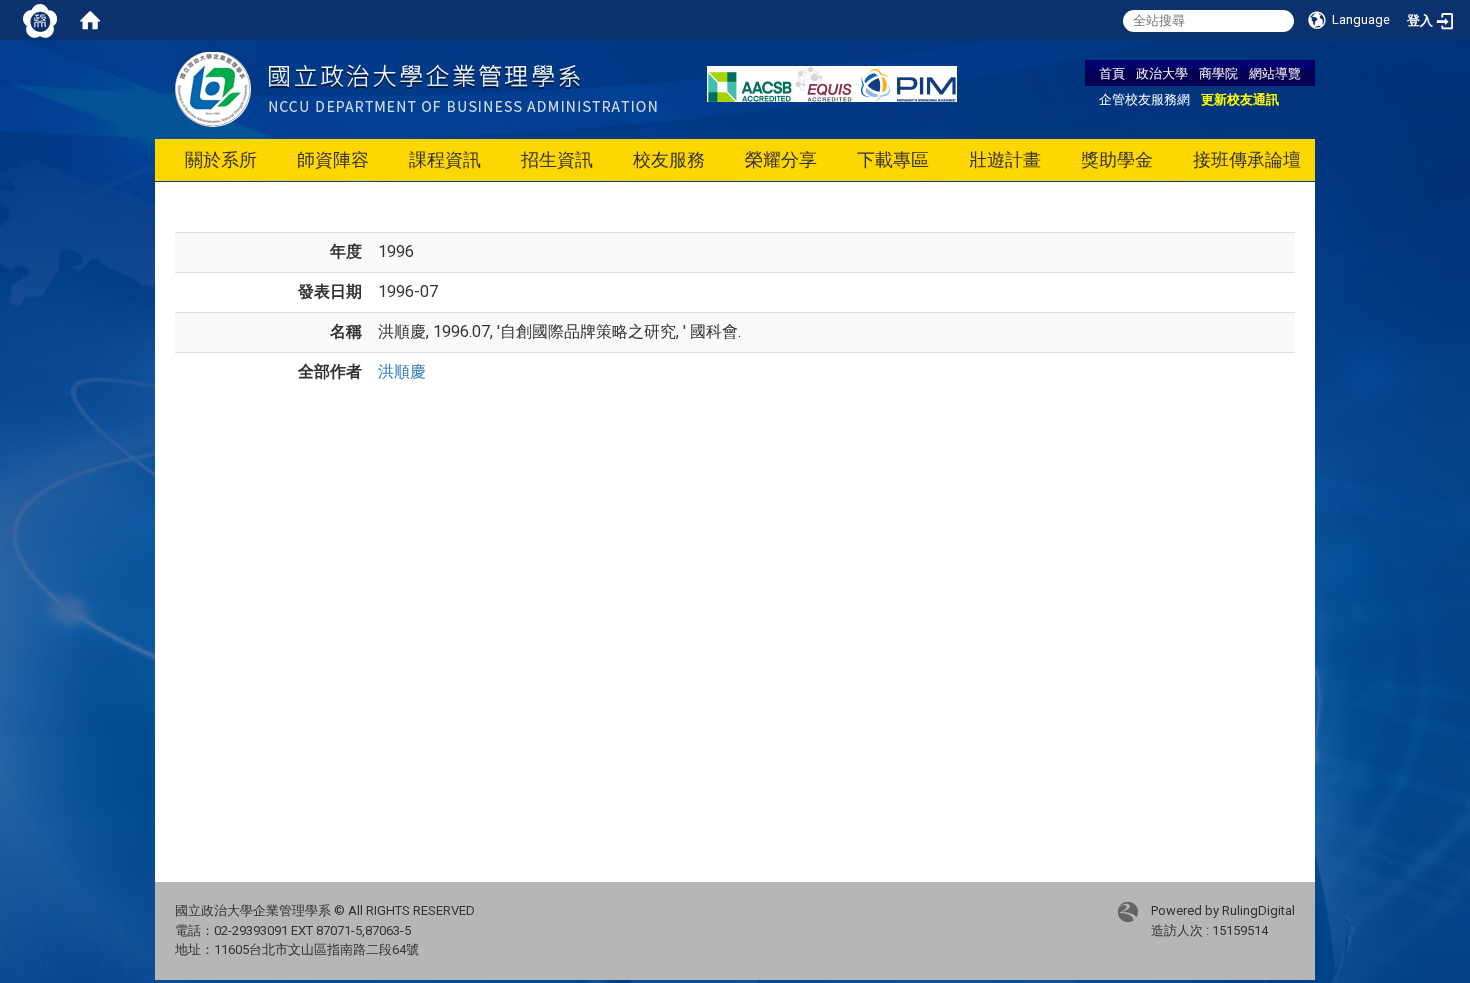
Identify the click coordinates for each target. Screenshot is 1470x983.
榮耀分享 (781, 159)
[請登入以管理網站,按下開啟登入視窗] (40, 20)
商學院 (1218, 73)
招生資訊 (557, 159)
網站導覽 (1275, 73)
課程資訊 (445, 159)
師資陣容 (333, 159)
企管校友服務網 (1144, 99)
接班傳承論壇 (1247, 159)
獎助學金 (1117, 159)
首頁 (1112, 73)
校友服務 (669, 159)
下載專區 (893, 159)
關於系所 (221, 159)
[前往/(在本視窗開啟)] (416, 88)
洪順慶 (402, 371)
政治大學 (1162, 73)
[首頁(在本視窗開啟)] (90, 20)
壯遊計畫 (1005, 159)
